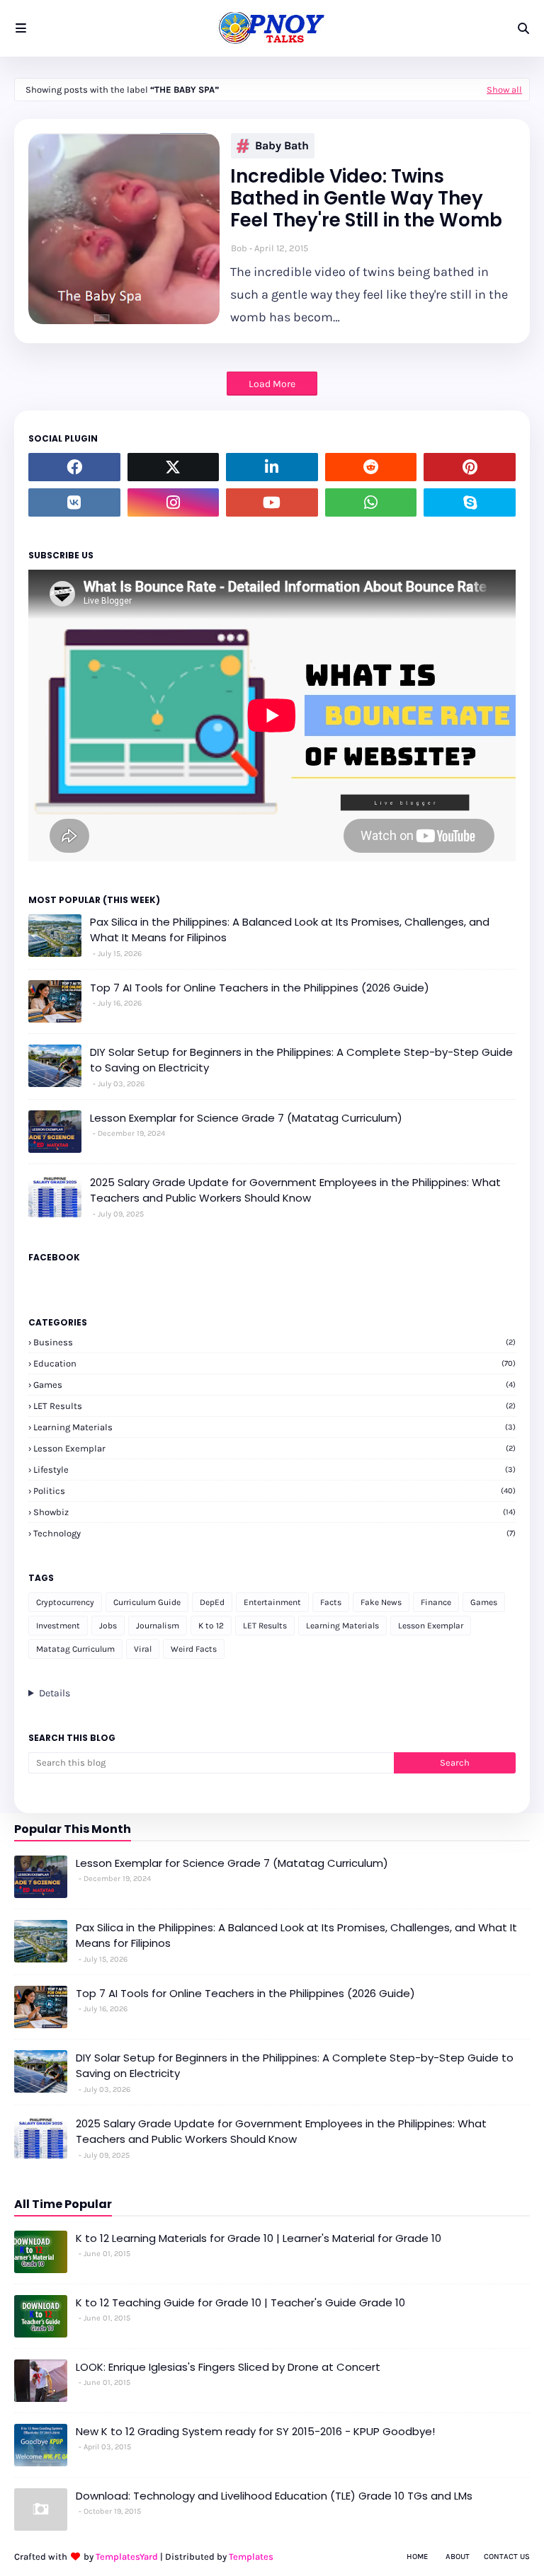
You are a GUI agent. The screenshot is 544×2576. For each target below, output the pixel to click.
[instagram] (174, 502)
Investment (58, 1626)
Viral (143, 1649)
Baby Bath (282, 145)
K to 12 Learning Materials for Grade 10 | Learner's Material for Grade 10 (259, 2238)
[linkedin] (272, 467)
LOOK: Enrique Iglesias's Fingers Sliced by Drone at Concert (228, 2367)
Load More (272, 384)
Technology (274, 1533)
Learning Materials (274, 1427)
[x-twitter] (174, 467)
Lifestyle (274, 1470)
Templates (251, 2557)
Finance (436, 1602)
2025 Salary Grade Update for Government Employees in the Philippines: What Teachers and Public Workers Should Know (295, 1190)
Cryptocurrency (65, 1602)
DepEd (212, 1602)
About (458, 2557)
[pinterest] (470, 467)
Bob (239, 248)
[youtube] (272, 502)
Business (274, 1342)
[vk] (74, 502)
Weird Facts (194, 1649)
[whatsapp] (371, 502)
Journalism (158, 1626)
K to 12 (211, 1626)
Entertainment (272, 1602)
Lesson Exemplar (274, 1448)
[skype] (470, 502)
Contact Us (507, 2557)
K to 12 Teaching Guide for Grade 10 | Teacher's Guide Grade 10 (240, 2302)
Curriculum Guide (147, 1602)
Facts (331, 1602)
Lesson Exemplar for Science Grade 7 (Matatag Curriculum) (246, 1118)
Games (274, 1385)
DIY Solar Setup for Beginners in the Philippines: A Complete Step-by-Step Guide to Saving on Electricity (301, 1060)
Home (417, 2557)
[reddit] (371, 467)
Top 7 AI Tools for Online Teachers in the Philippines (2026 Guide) (260, 988)
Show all (504, 90)
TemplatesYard (127, 2557)
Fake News (381, 1602)
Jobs (108, 1626)
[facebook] (74, 467)
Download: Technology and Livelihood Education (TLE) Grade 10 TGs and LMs (274, 2496)
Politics (274, 1491)
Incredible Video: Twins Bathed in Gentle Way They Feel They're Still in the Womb (366, 199)
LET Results (274, 1406)
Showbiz (274, 1512)
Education (274, 1363)
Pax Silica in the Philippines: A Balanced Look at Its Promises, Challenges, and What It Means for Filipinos (290, 930)
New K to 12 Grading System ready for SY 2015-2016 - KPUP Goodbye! (255, 2431)
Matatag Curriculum (75, 1649)
